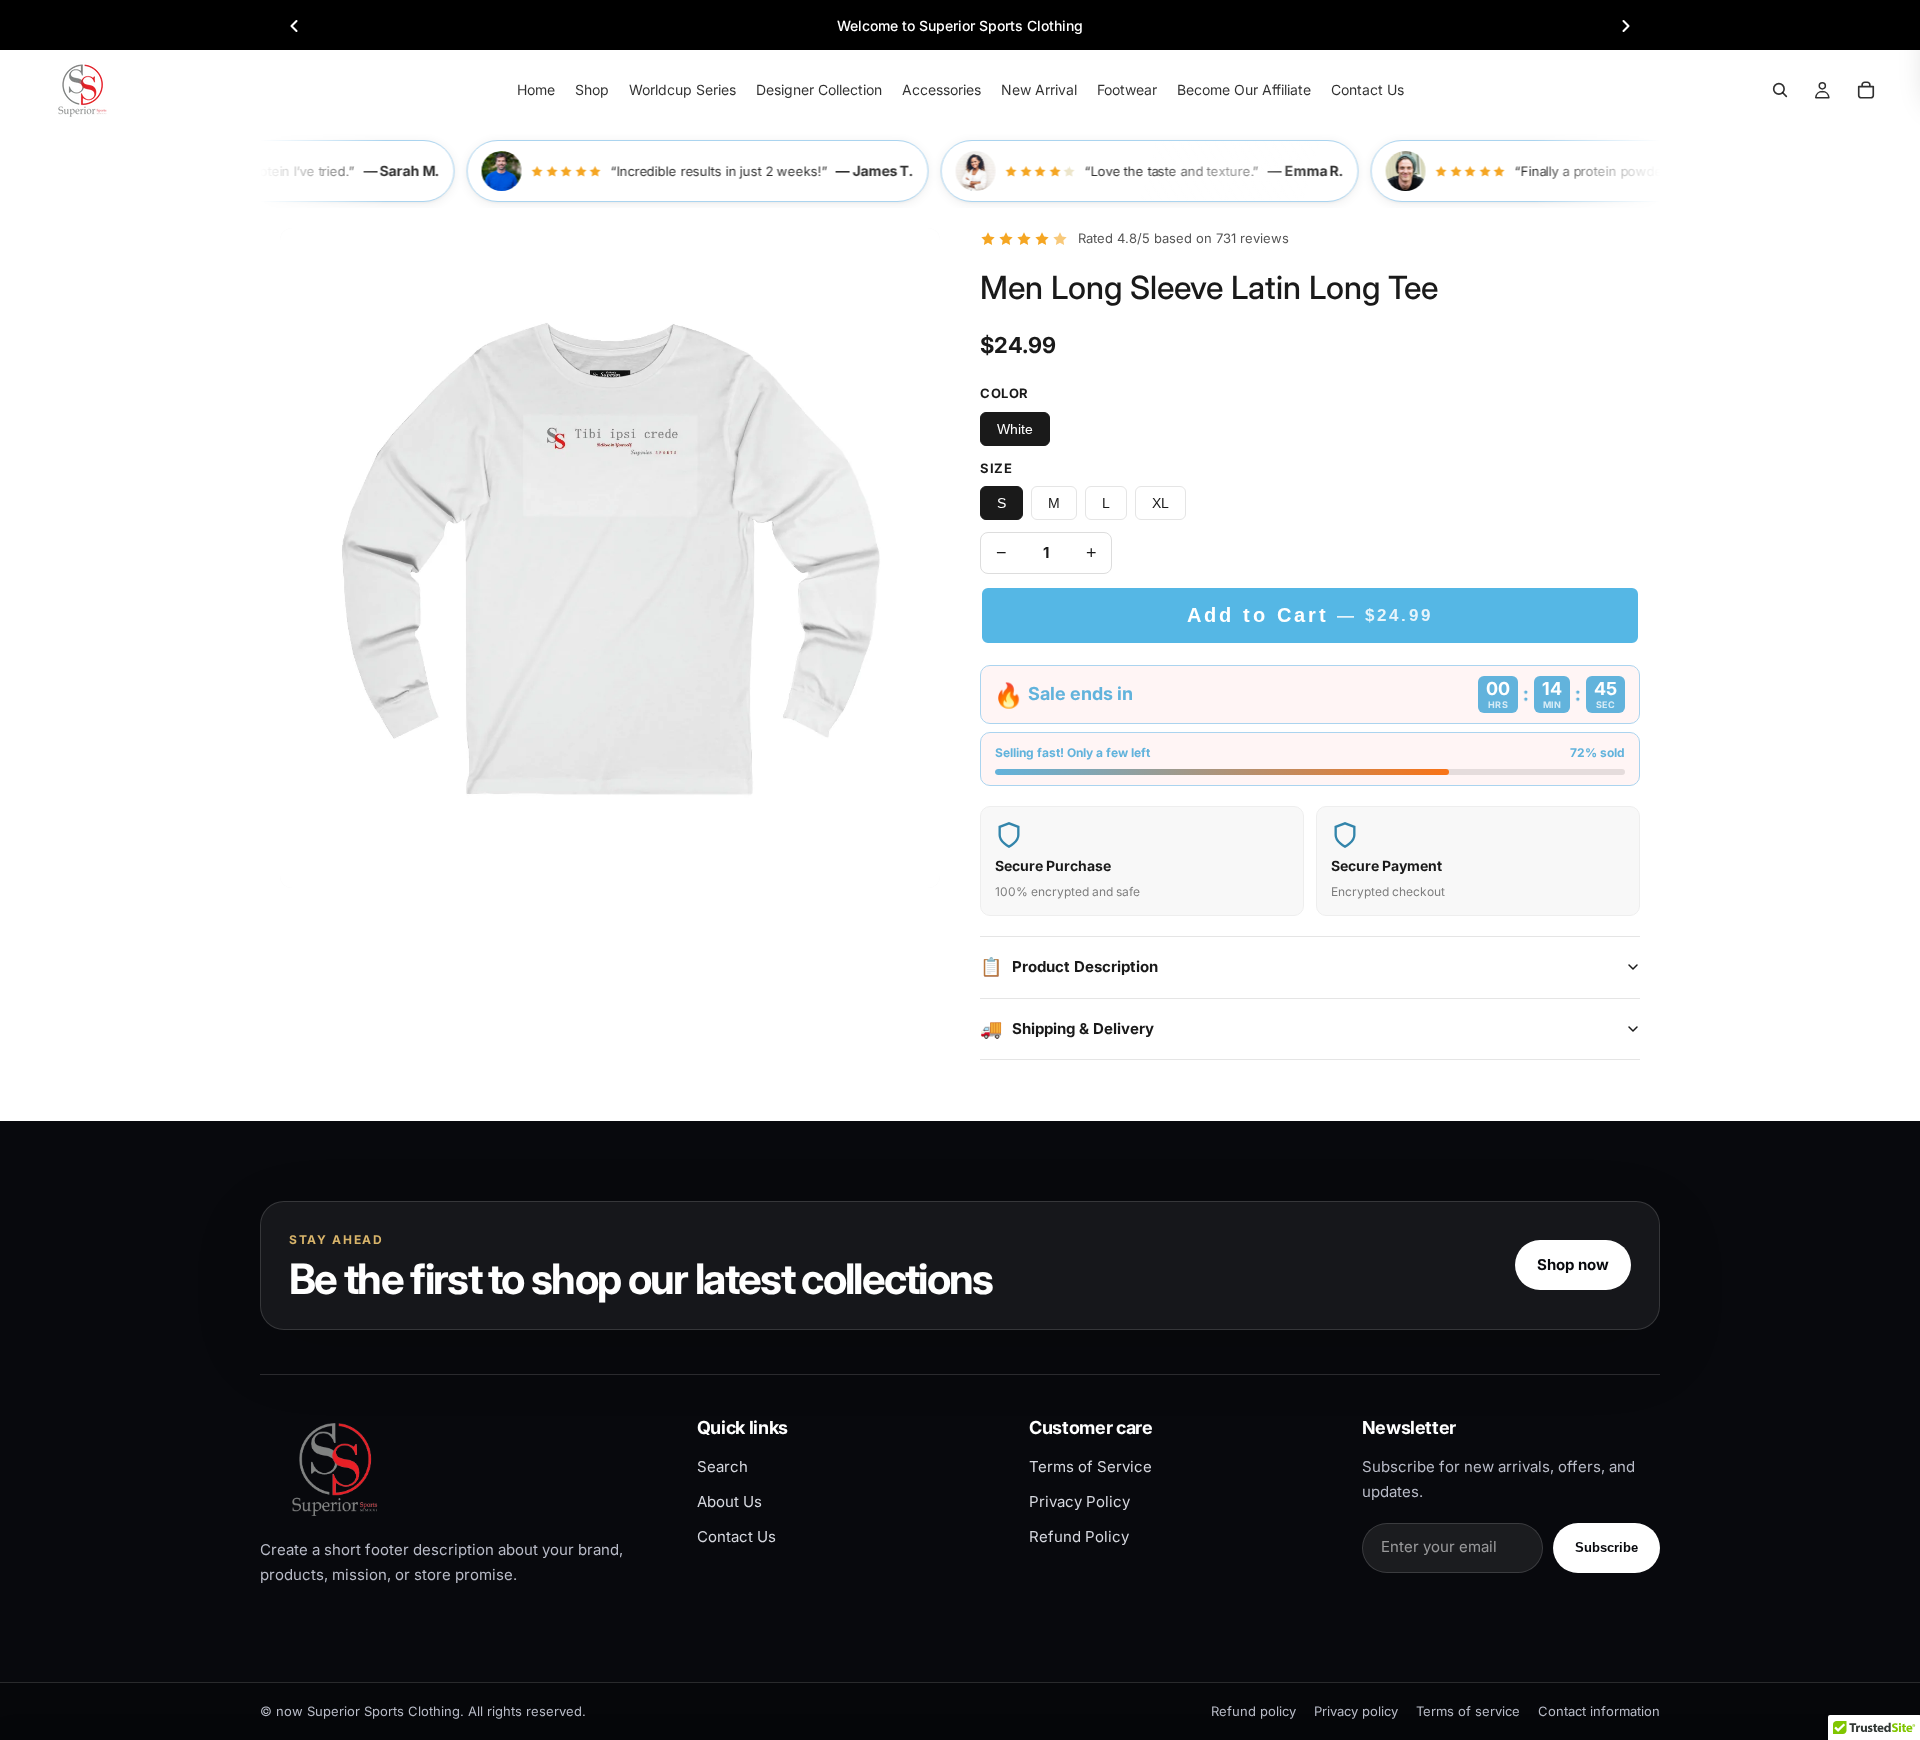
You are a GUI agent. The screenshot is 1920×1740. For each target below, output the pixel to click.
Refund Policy (1079, 1536)
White (1015, 429)
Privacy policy (1356, 1711)
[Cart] (1866, 90)
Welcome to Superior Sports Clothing (960, 25)
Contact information (1599, 1711)
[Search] (1780, 90)
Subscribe (1606, 1547)
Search (722, 1466)
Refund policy (1253, 1711)
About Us (729, 1501)
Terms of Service (1090, 1466)
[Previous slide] (294, 26)
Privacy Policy (1079, 1501)
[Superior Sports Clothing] (461, 1468)
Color (1004, 393)
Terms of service (1468, 1711)
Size (996, 468)
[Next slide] (1626, 26)
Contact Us (736, 1536)
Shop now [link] (1573, 1264)
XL (1160, 503)
